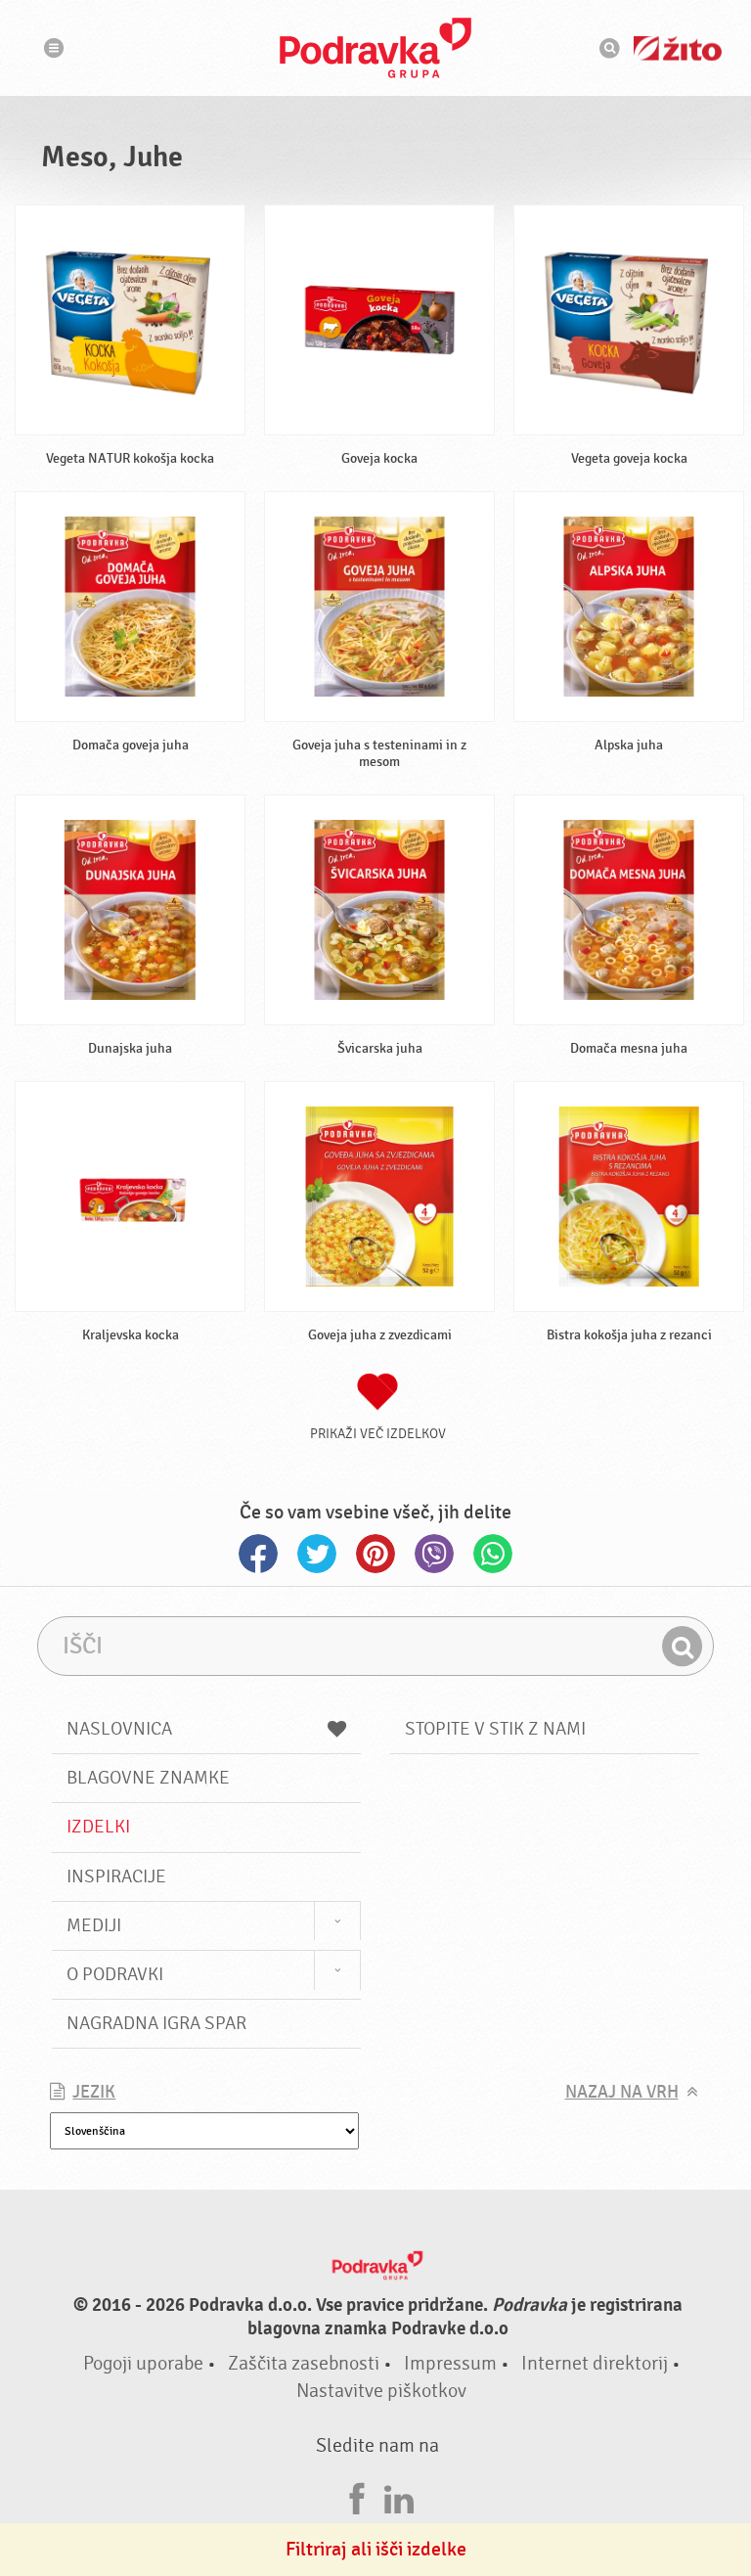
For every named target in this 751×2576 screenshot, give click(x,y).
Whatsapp (493, 1554)
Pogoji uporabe (143, 2363)
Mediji (94, 1925)
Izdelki (98, 1827)
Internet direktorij (595, 2363)
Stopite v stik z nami (495, 1729)
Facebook (258, 1554)
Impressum (450, 2363)
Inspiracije (116, 1876)
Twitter (317, 1554)
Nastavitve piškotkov (381, 2391)
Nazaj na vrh (622, 2092)
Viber (434, 1554)
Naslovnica (119, 1729)
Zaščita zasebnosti (304, 2363)
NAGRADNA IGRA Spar (156, 2023)
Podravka (375, 48)
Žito (678, 48)
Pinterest (375, 1554)
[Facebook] (357, 2496)
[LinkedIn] (399, 2496)
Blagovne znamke (148, 1778)
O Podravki (115, 1974)
